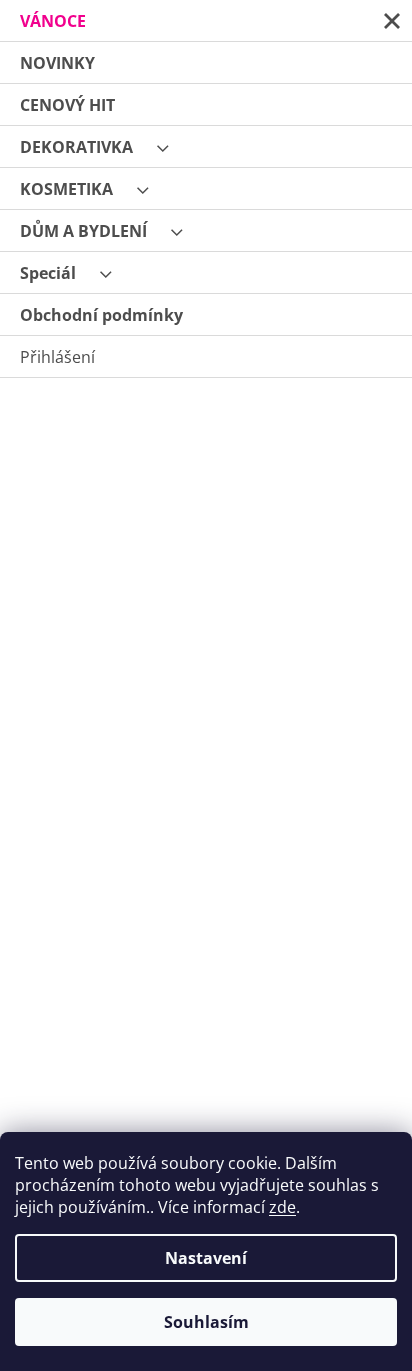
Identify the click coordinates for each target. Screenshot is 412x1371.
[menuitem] (206, 20)
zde (282, 1207)
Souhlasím (206, 1322)
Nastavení (206, 1258)
